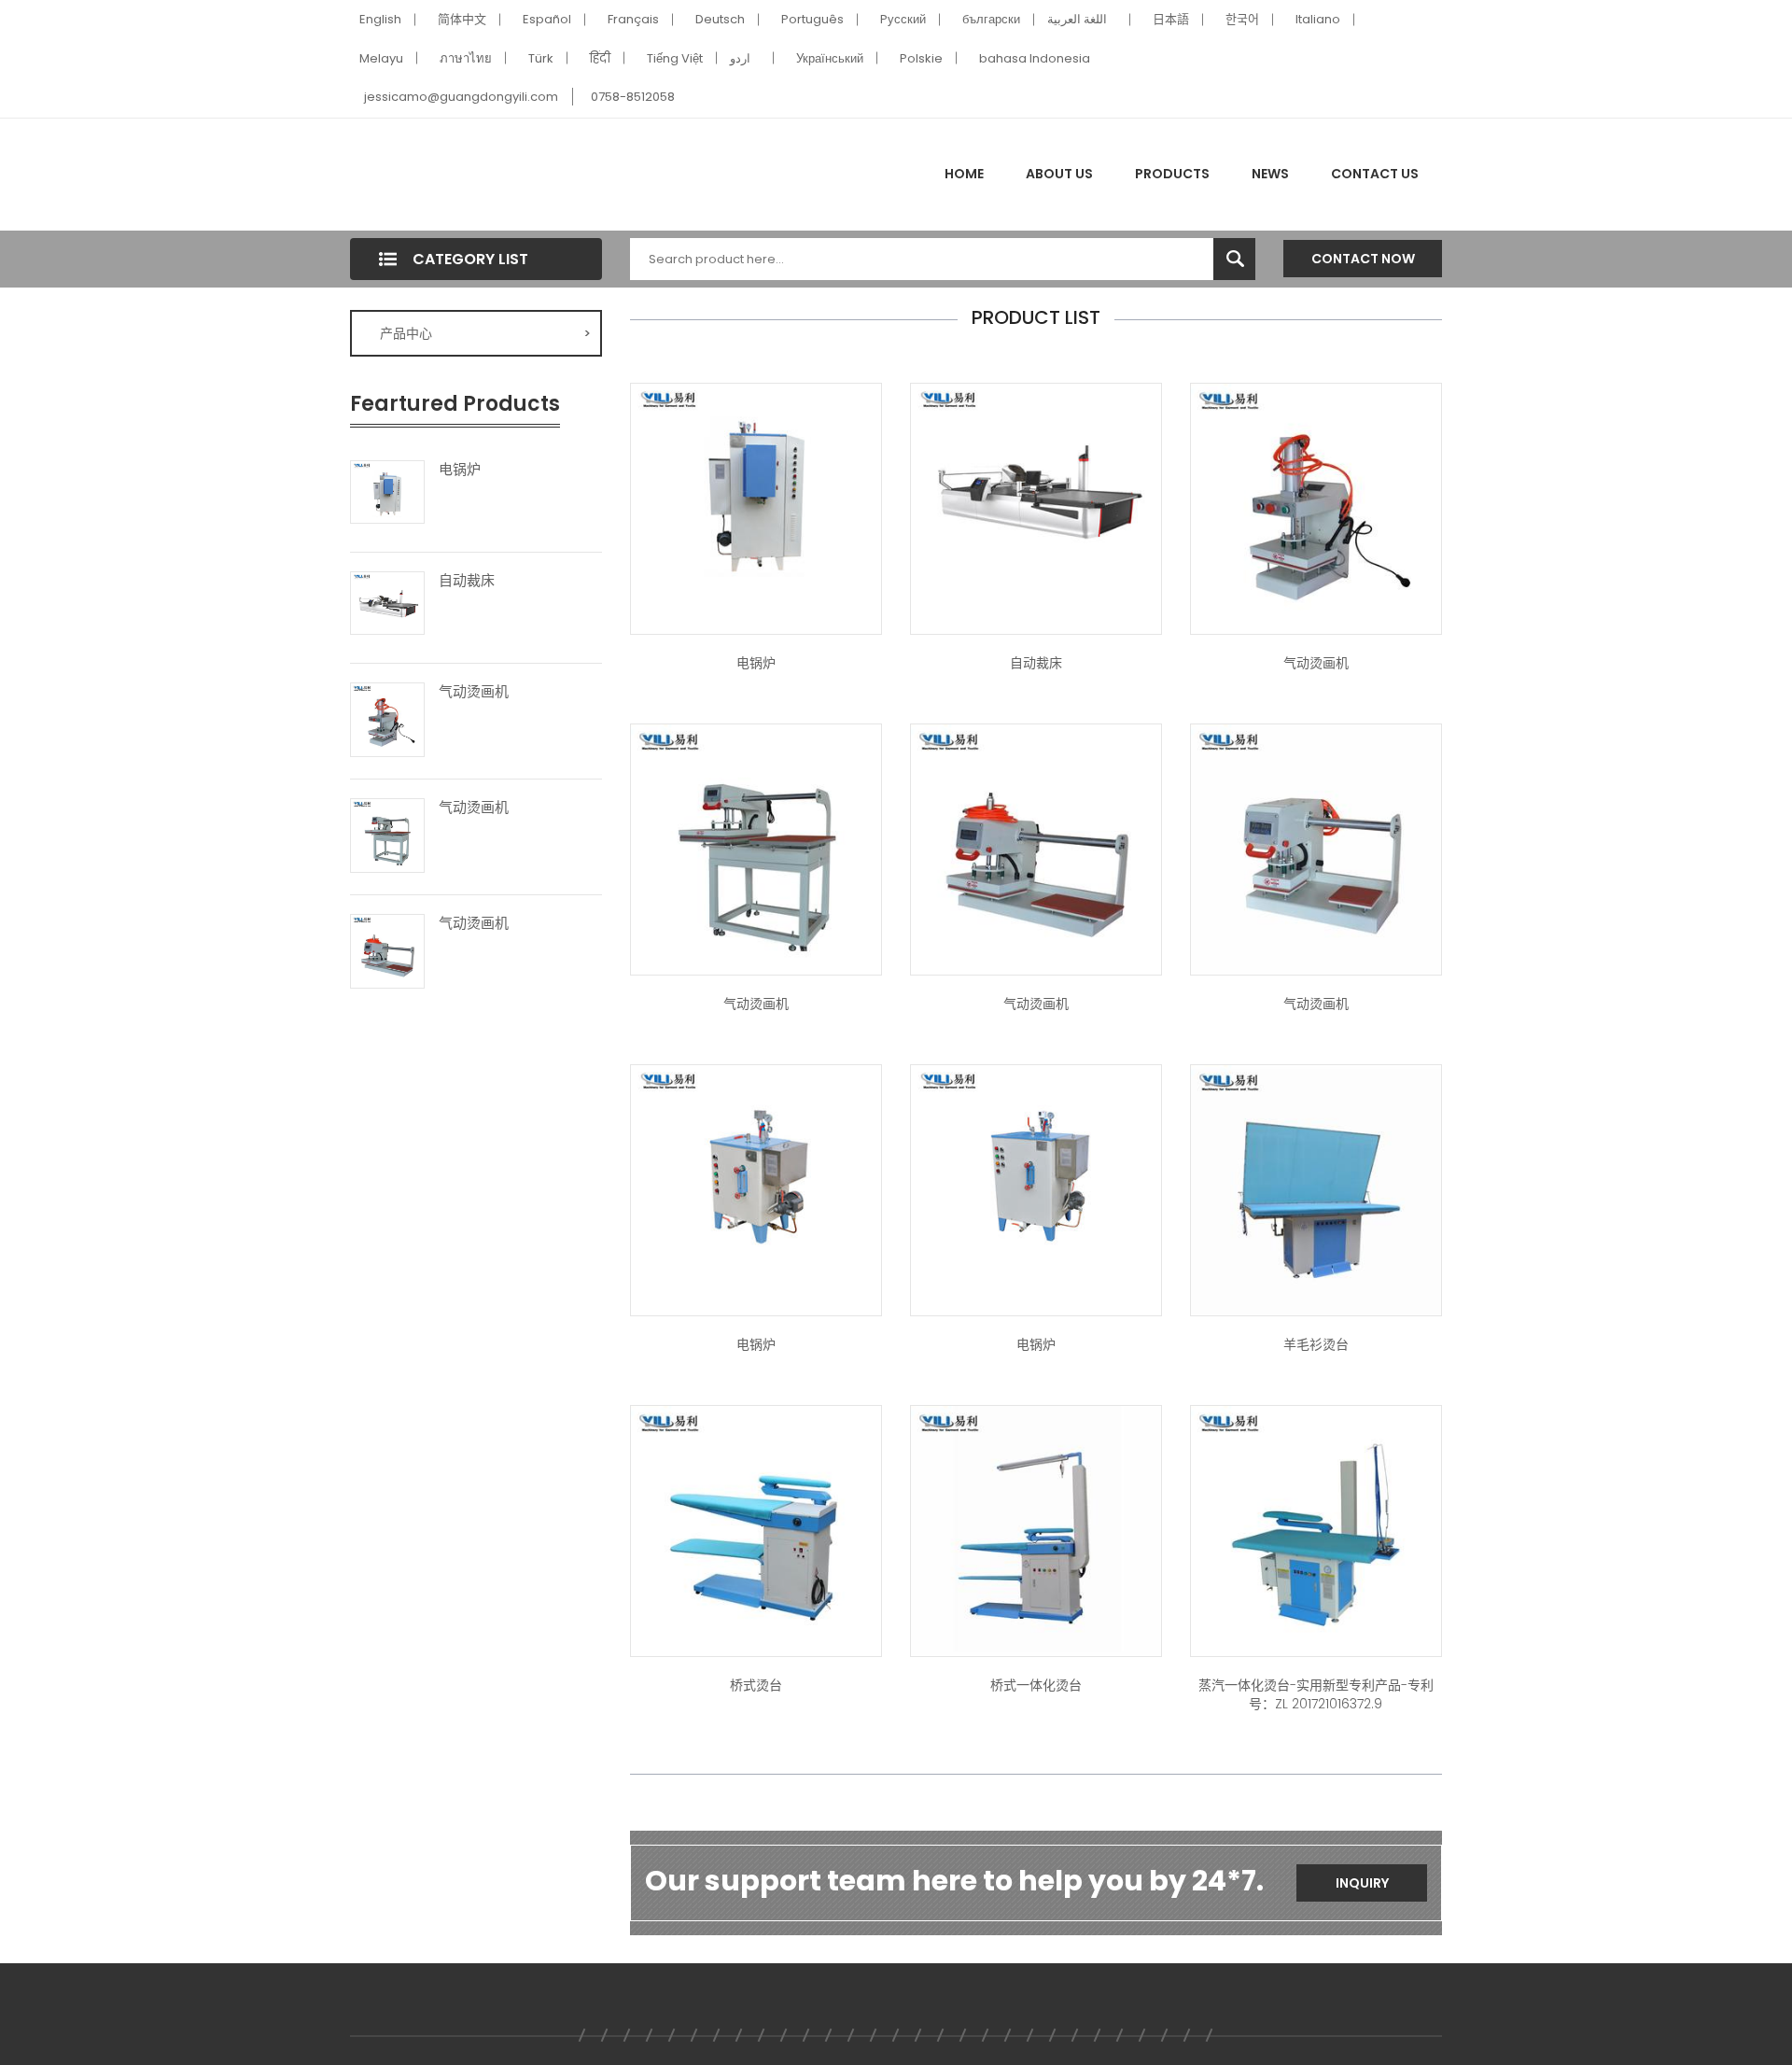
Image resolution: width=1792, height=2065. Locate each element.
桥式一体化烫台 (1036, 1685)
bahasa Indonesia (1035, 58)
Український (830, 58)
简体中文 (462, 19)
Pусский (903, 19)
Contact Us (1375, 174)
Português (812, 19)
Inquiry (1362, 1883)
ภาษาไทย (466, 58)
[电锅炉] (387, 491)
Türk (541, 58)
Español (547, 19)
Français (633, 19)
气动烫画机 (474, 692)
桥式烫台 (756, 1685)
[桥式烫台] (756, 1529)
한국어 (1242, 19)
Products (1172, 174)
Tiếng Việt (675, 58)
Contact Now (1363, 259)
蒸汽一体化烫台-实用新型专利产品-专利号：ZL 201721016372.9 (1316, 1694)
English (380, 19)
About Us (1059, 174)
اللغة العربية (1077, 19)
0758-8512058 (633, 97)
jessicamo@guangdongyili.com (461, 97)
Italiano (1318, 19)
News (1270, 174)
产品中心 (485, 333)
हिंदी (600, 58)
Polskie (921, 58)
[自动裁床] (387, 602)
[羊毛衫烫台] (1316, 1188)
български (991, 19)
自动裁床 (467, 581)
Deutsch (720, 19)
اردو (740, 58)
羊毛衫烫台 (1316, 1344)
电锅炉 (460, 470)
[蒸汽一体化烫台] (1036, 1529)
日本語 (1171, 19)
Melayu (381, 58)
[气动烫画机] (387, 718)
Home (964, 174)
